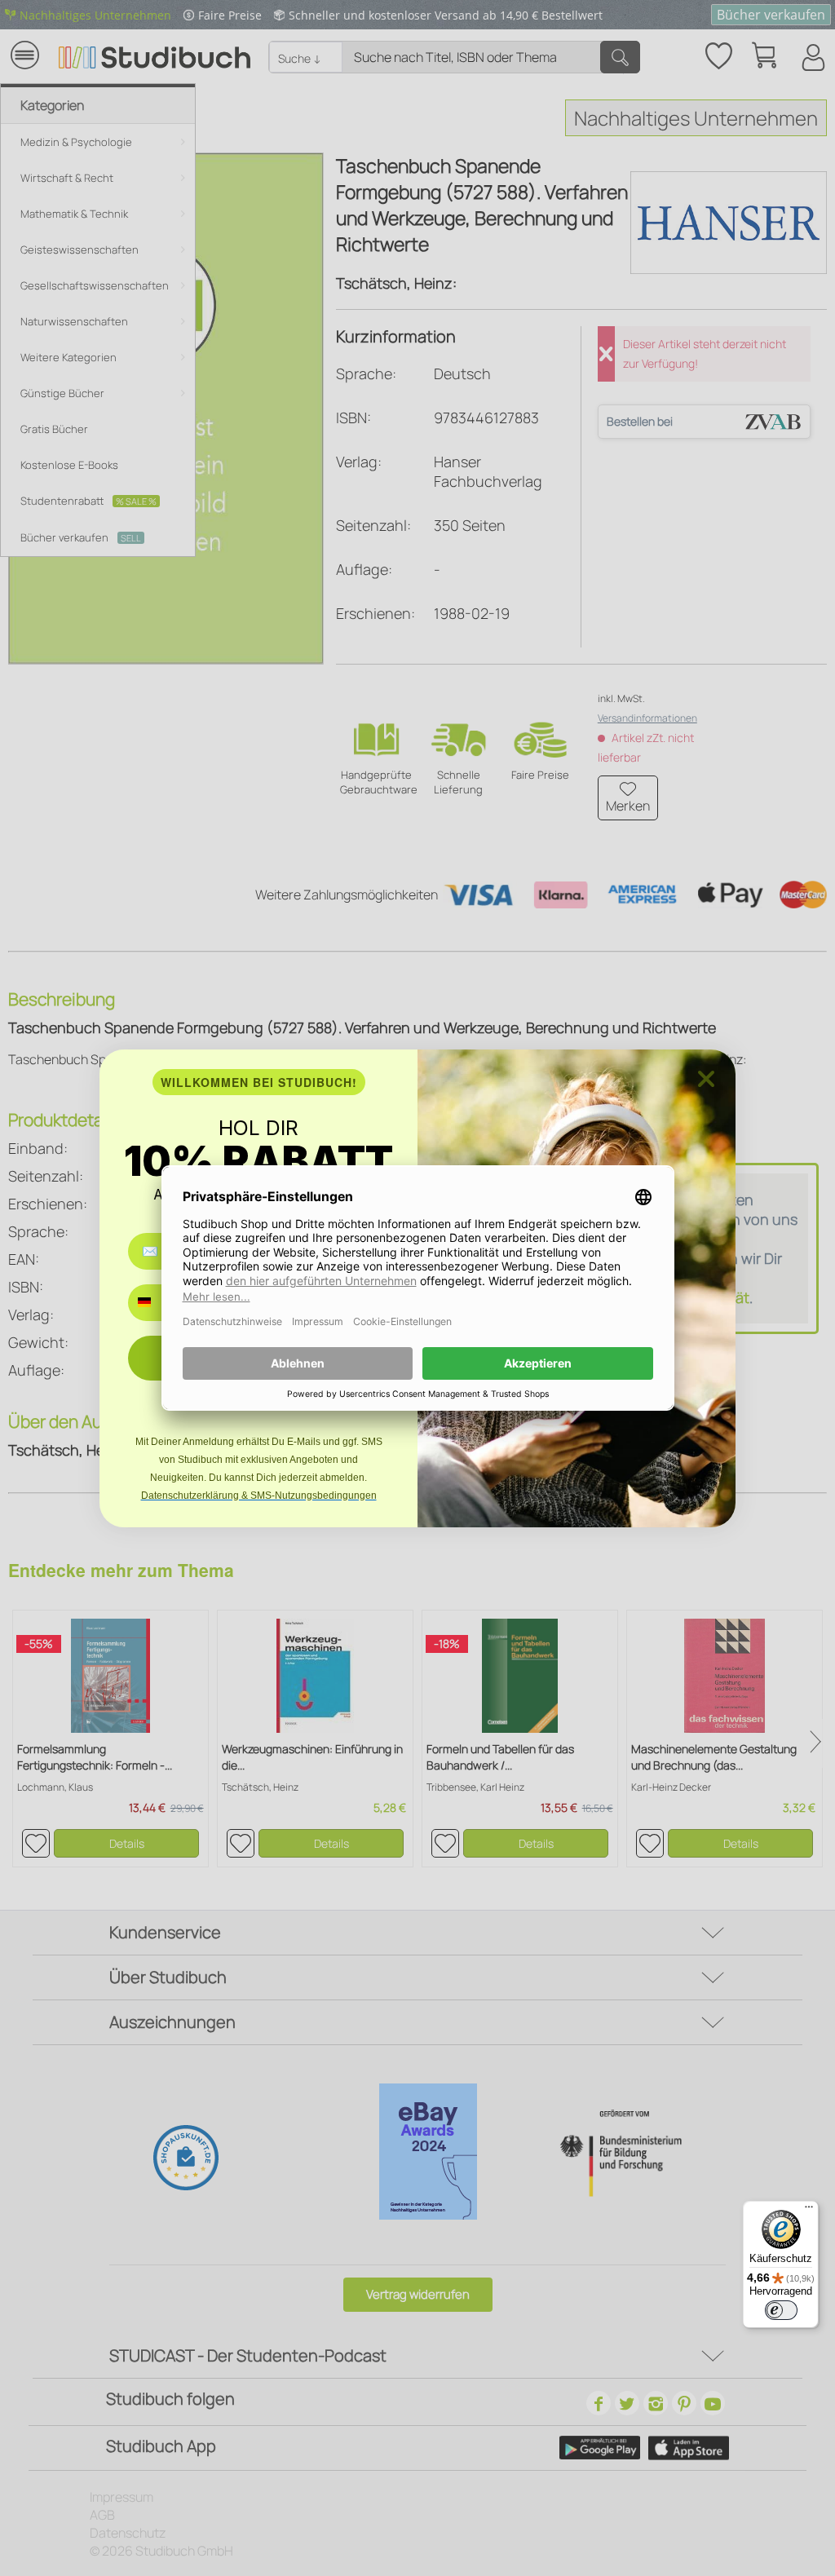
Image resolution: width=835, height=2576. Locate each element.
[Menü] (809, 2211)
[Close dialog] (706, 1079)
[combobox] (156, 1303)
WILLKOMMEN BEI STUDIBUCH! (259, 1082)
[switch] (781, 2310)
